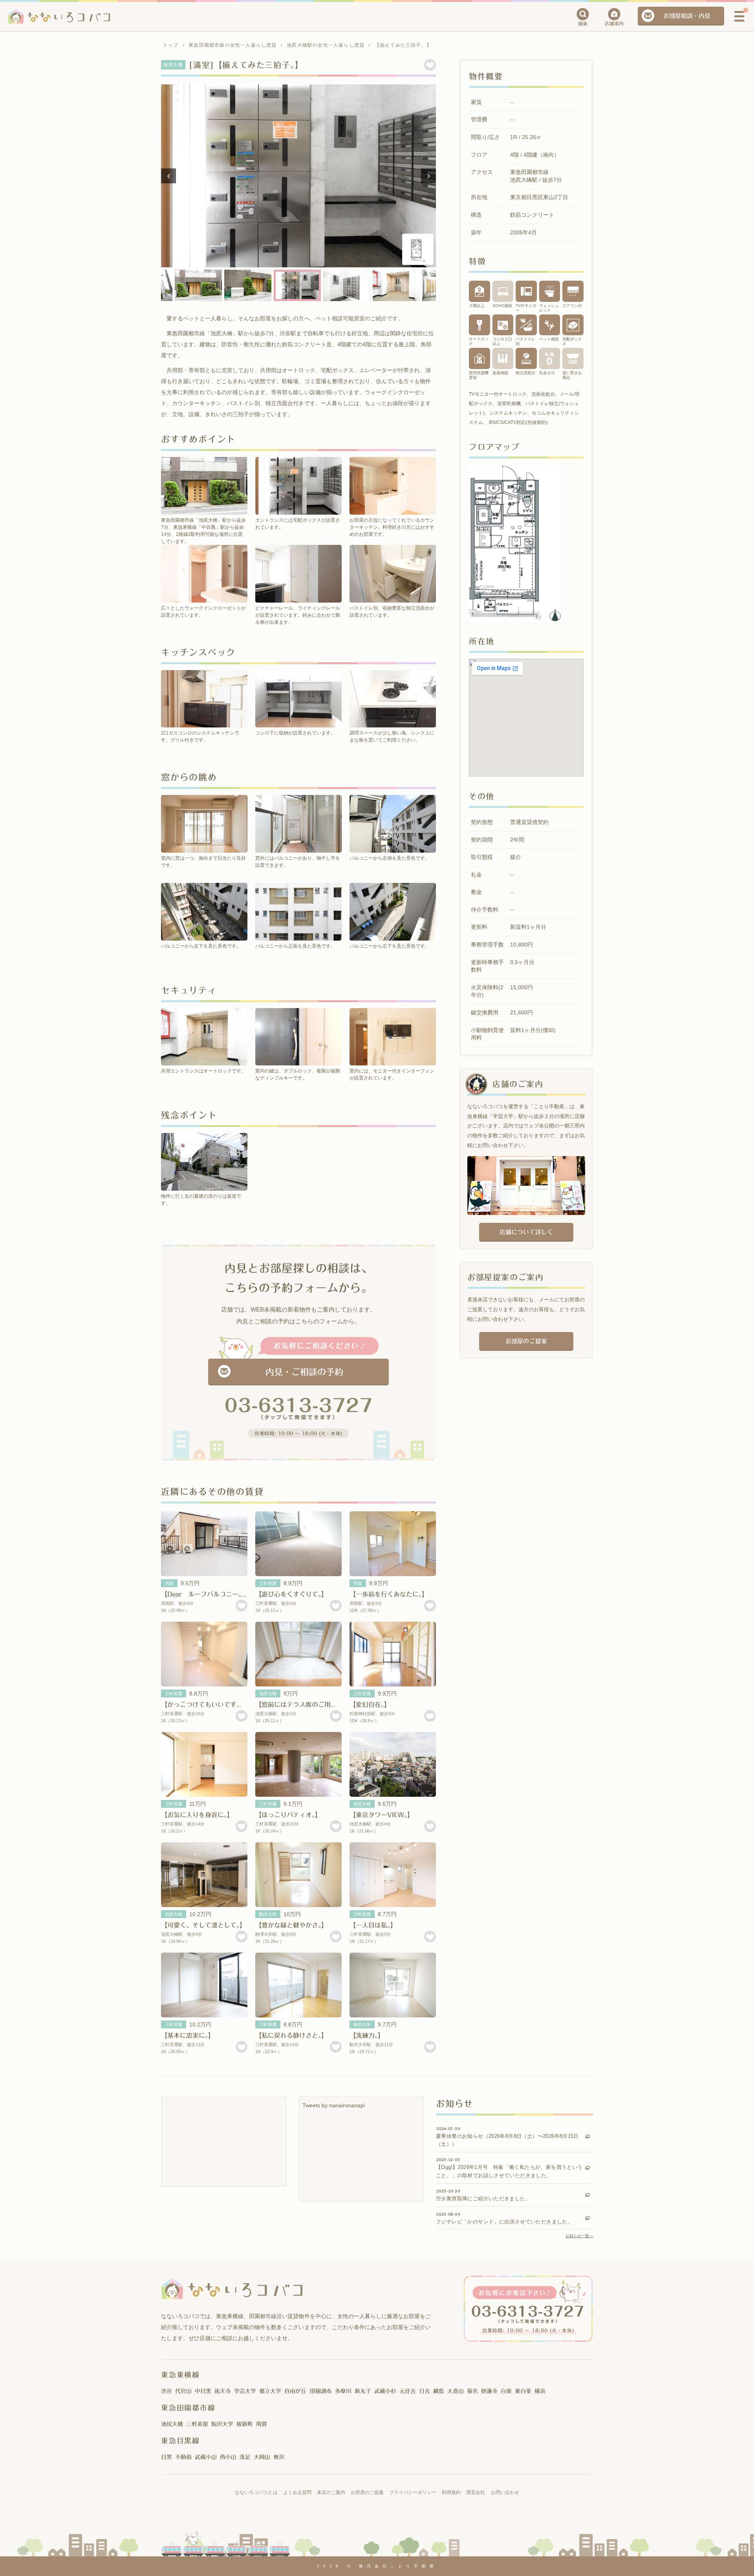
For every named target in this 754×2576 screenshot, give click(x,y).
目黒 (167, 2457)
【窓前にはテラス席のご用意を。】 (304, 1705)
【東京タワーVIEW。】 (382, 1815)
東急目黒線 (180, 2441)
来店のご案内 (331, 2492)
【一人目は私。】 (373, 1925)
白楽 (506, 2391)
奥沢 (279, 2457)
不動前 (183, 2457)
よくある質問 (297, 2492)
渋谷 (167, 2391)
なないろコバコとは (256, 2492)
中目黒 (203, 2391)
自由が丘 (295, 2391)
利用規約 (451, 2492)
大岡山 (262, 2457)
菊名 (472, 2391)
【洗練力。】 (367, 2035)
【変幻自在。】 (370, 1705)
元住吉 (408, 2391)
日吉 (425, 2391)
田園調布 (321, 2391)
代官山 (183, 2391)
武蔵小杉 (385, 2391)
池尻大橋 (268, 1694)
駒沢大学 (268, 1914)
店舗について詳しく (526, 1232)
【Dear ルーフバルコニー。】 (204, 1594)
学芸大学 (245, 2391)
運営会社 (476, 2492)
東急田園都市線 (188, 2408)
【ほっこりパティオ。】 (288, 1815)
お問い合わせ (505, 2492)
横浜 (540, 2391)
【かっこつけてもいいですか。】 (207, 1705)
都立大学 (270, 2391)
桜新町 (245, 2424)
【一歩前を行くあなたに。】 (389, 1594)
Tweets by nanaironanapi (334, 2105)
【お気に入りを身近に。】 (197, 1815)
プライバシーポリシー (413, 2492)
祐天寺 (223, 2391)
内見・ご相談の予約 (304, 1372)
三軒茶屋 (268, 1583)
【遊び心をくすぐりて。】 (291, 1594)
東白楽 (523, 2391)
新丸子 (363, 2391)
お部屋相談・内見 (687, 16)
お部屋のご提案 (526, 1341)
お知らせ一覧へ (579, 2236)
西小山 (228, 2457)
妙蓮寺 (489, 2391)
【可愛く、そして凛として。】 (203, 1925)
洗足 (245, 2457)
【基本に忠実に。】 (188, 2035)
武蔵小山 (206, 2457)
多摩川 (343, 2391)
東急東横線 (180, 2375)
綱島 (439, 2391)
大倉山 (456, 2391)
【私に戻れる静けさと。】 (291, 2035)
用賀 (169, 1583)
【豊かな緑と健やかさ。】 (291, 1925)
